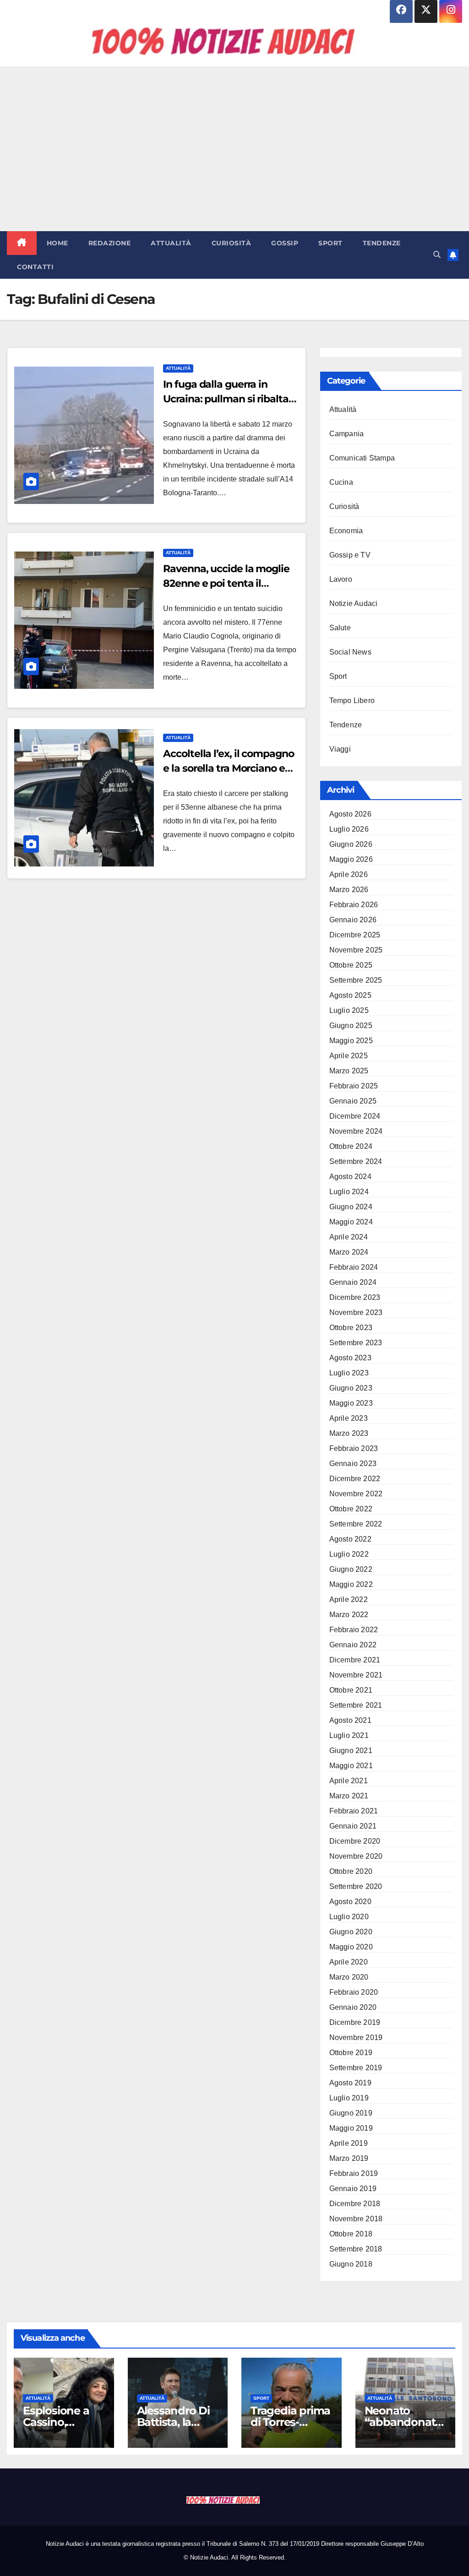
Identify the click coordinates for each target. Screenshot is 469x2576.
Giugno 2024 (351, 1207)
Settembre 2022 (356, 1524)
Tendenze (382, 243)
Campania (347, 434)
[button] (437, 255)
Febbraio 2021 (354, 1811)
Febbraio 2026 (354, 905)
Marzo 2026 (349, 890)
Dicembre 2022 (355, 1479)
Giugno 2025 (351, 1026)
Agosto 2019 (350, 2083)
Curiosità (232, 243)
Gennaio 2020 (353, 2007)
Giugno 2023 (351, 1388)
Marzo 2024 (349, 1252)
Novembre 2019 (356, 2038)
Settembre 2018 (356, 2249)
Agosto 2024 (350, 1177)
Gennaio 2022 (353, 1645)
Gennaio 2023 (353, 1464)
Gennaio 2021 (353, 1826)
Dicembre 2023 (355, 1297)
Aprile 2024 (349, 1237)
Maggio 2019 (351, 2128)
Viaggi (340, 749)
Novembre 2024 (356, 1131)
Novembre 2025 (356, 950)
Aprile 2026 (349, 874)
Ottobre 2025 (351, 965)
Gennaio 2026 (353, 920)
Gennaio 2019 (353, 2189)
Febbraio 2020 (354, 1992)
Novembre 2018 (356, 2219)
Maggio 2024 (351, 1222)
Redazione (110, 243)
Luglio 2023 (349, 1373)
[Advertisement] (234, 149)
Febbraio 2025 (354, 1086)
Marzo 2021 (349, 1796)
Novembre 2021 (356, 1675)
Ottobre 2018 (351, 2234)
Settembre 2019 (356, 2068)
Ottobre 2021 (351, 1690)
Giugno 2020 (351, 1932)
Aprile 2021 (349, 1781)
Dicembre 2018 (355, 2204)
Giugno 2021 (351, 1751)
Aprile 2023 (349, 1418)
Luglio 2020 (349, 1917)
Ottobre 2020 (351, 1871)
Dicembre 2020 (355, 1841)
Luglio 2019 (349, 2098)
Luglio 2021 (349, 1735)
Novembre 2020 (356, 1856)
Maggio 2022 (351, 1584)
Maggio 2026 (351, 859)
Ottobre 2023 (351, 1328)
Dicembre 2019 (355, 2022)
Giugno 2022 (351, 1569)
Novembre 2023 (356, 1312)
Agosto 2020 (350, 1902)
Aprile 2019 (349, 2143)
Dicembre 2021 (355, 1660)
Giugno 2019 (351, 2113)
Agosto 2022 (350, 1539)
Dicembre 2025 (355, 935)
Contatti (35, 267)
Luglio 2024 (349, 1192)
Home (57, 243)
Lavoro (341, 579)
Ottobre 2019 (351, 2053)
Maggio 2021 (351, 1766)
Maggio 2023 (351, 1403)
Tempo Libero (352, 701)
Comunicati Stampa (362, 458)
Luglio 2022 (349, 1554)
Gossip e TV (350, 555)
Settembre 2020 (356, 1886)
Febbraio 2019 (354, 2173)
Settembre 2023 (356, 1343)
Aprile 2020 (349, 1962)
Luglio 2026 (349, 829)
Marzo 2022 (349, 1615)
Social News (350, 652)
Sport (330, 243)
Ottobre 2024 (351, 1146)
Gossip (285, 243)
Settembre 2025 (356, 980)
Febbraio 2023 (354, 1448)
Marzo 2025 (349, 1071)
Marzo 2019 (349, 2158)
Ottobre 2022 (351, 1509)
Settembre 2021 (356, 1705)
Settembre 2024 (356, 1161)
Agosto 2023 (350, 1358)
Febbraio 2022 (354, 1630)
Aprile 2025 (349, 1056)
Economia (346, 531)
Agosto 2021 (350, 1720)
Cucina (341, 482)
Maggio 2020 (351, 1947)
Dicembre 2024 (355, 1116)
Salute (340, 628)
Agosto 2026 (350, 814)
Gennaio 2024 (353, 1282)
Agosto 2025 (350, 995)
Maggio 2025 (351, 1041)
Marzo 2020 (349, 1977)
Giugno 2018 (351, 2264)
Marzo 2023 (349, 1433)
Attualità (171, 243)
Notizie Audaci (354, 603)
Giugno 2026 (351, 844)
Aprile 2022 (349, 1599)
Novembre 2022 (356, 1494)
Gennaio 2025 (353, 1101)
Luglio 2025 (349, 1010)
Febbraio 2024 (354, 1267)
